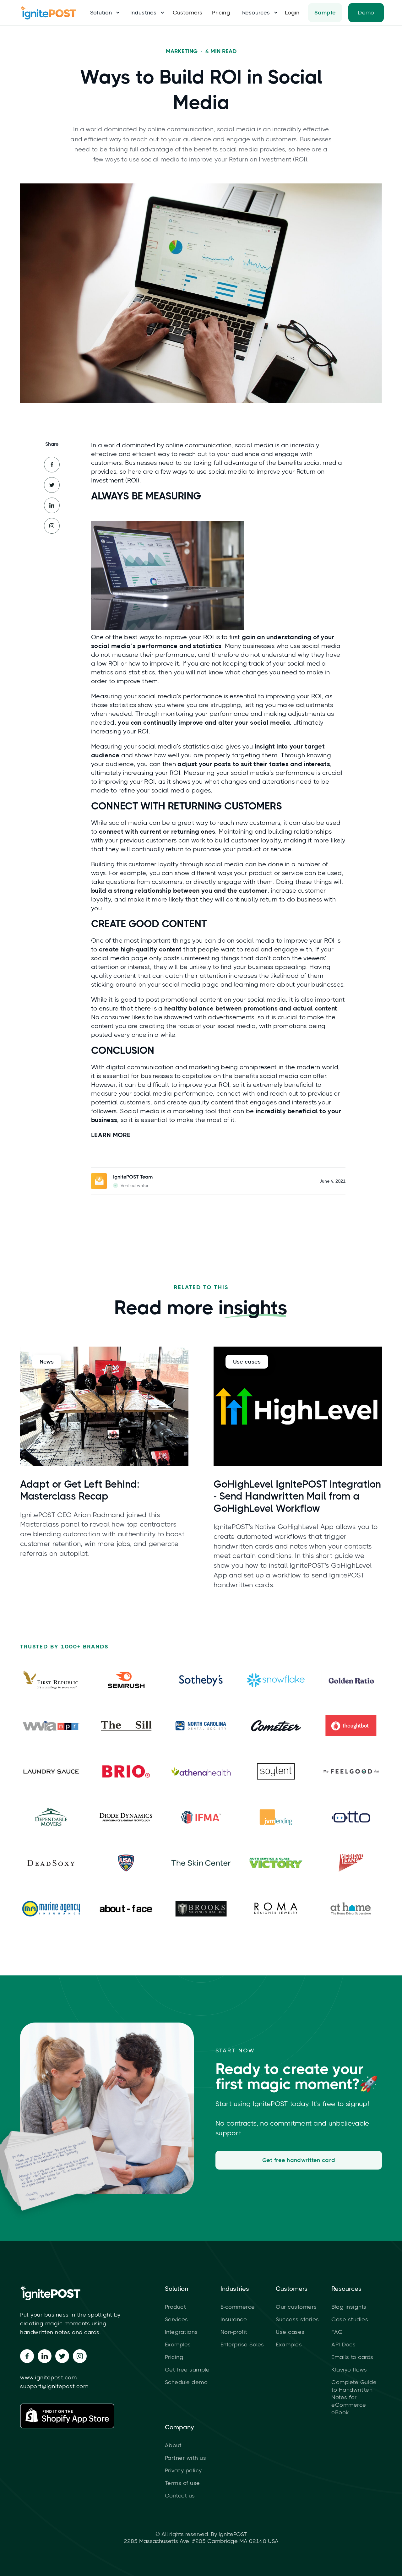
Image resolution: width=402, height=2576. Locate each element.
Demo (366, 13)
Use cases (290, 2332)
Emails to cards (352, 2357)
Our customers (296, 2307)
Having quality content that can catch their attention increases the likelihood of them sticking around (211, 976)
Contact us (180, 2496)
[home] (52, 13)
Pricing (221, 13)
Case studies (350, 2319)
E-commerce (238, 2307)
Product (176, 2307)
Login (292, 13)
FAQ (337, 2332)
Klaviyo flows (349, 2370)
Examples (178, 2345)
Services (177, 2319)
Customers (188, 13)
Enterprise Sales (242, 2345)
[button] (103, 13)
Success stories (297, 2319)
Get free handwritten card (299, 2160)
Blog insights (349, 2307)
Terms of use (182, 2483)
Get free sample (187, 2370)
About (173, 2445)
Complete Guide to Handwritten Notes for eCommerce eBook (354, 2397)
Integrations (181, 2332)
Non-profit (234, 2332)
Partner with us (186, 2458)
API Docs (343, 2345)
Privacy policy (183, 2470)
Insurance (234, 2319)
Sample (325, 13)
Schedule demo (186, 2382)
